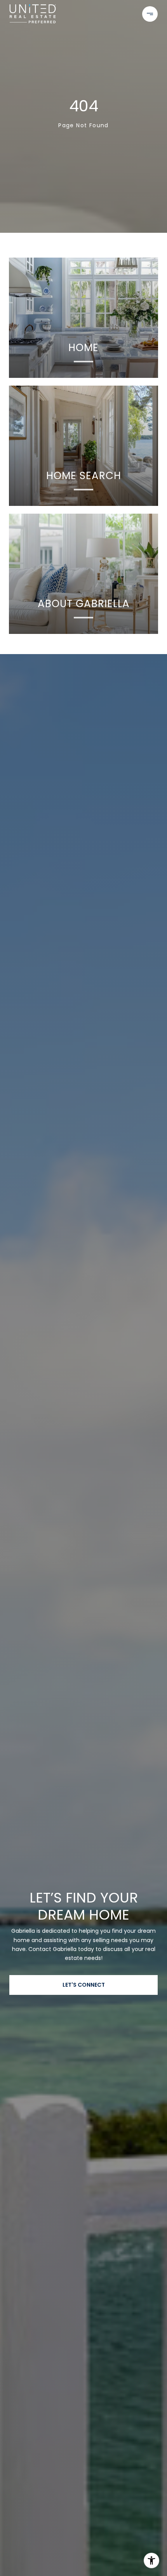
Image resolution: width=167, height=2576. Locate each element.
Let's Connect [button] (84, 1985)
